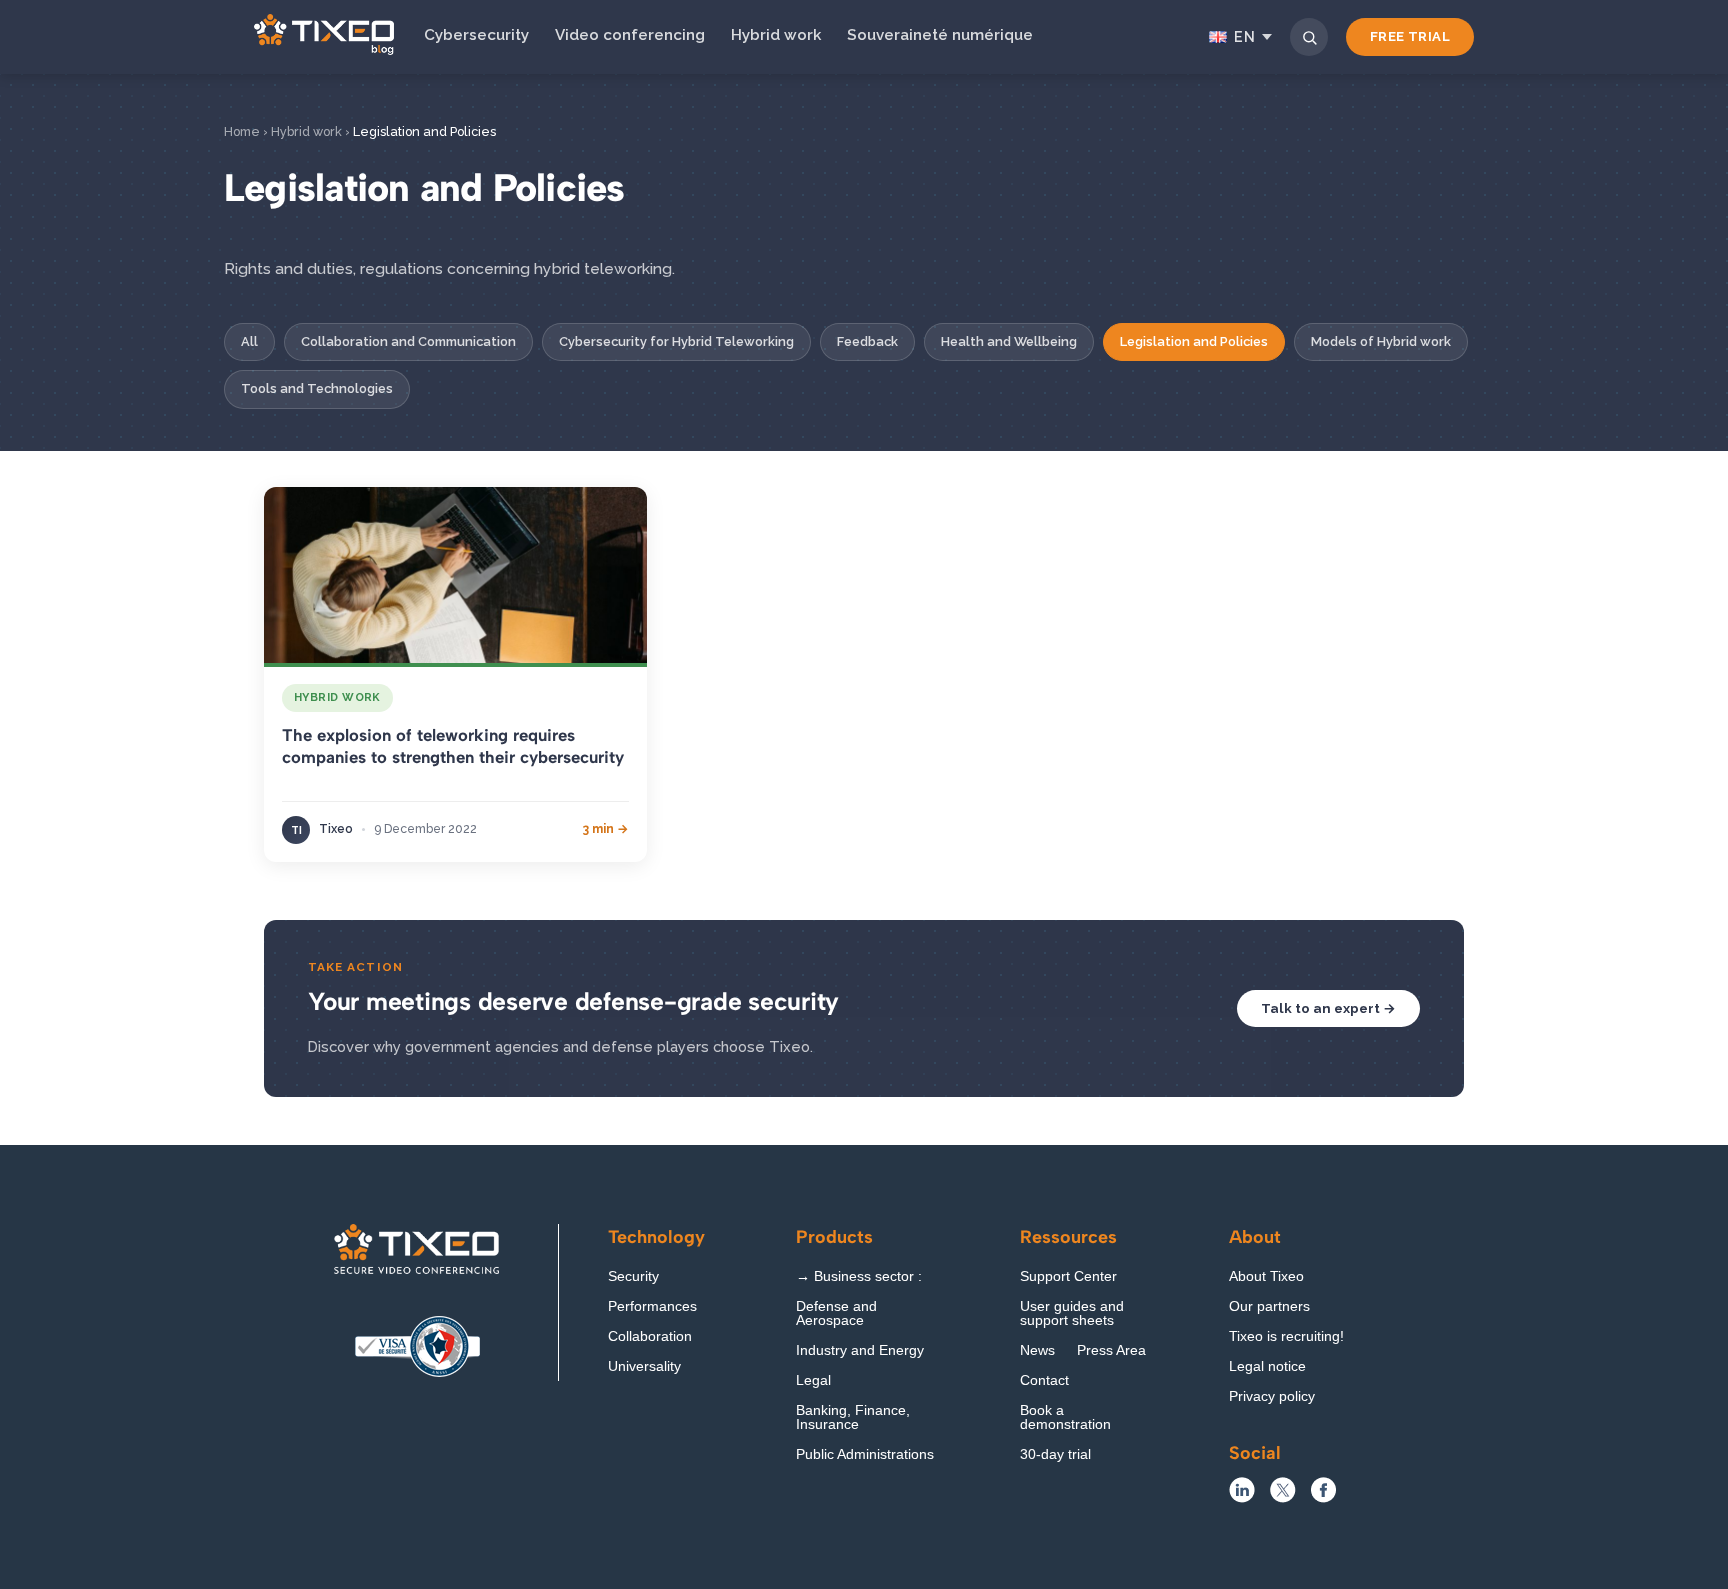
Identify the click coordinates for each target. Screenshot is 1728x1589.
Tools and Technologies (317, 388)
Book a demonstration (1065, 1417)
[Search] (1309, 37)
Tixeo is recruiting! (1286, 1336)
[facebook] (1323, 1497)
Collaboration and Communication (408, 341)
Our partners (1269, 1306)
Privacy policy (1272, 1396)
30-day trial (1055, 1454)
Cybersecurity (476, 35)
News (1037, 1350)
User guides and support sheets (1072, 1313)
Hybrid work (776, 35)
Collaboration (650, 1336)
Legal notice (1267, 1366)
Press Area (1111, 1350)
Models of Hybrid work (1381, 341)
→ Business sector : (859, 1276)
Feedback (867, 341)
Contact (1044, 1380)
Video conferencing (630, 35)
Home (242, 131)
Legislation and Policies (1194, 341)
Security (633, 1276)
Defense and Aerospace (836, 1313)
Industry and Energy (860, 1350)
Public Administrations (865, 1454)
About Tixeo (1266, 1276)
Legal (813, 1380)
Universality (644, 1366)
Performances (652, 1306)
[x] (1283, 1497)
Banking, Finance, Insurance (853, 1417)
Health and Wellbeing (1009, 341)
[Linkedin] (1242, 1497)
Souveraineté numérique (940, 35)
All (249, 341)
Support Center (1068, 1276)
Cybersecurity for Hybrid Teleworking (676, 341)
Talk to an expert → (1328, 1008)
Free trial (1410, 36)
